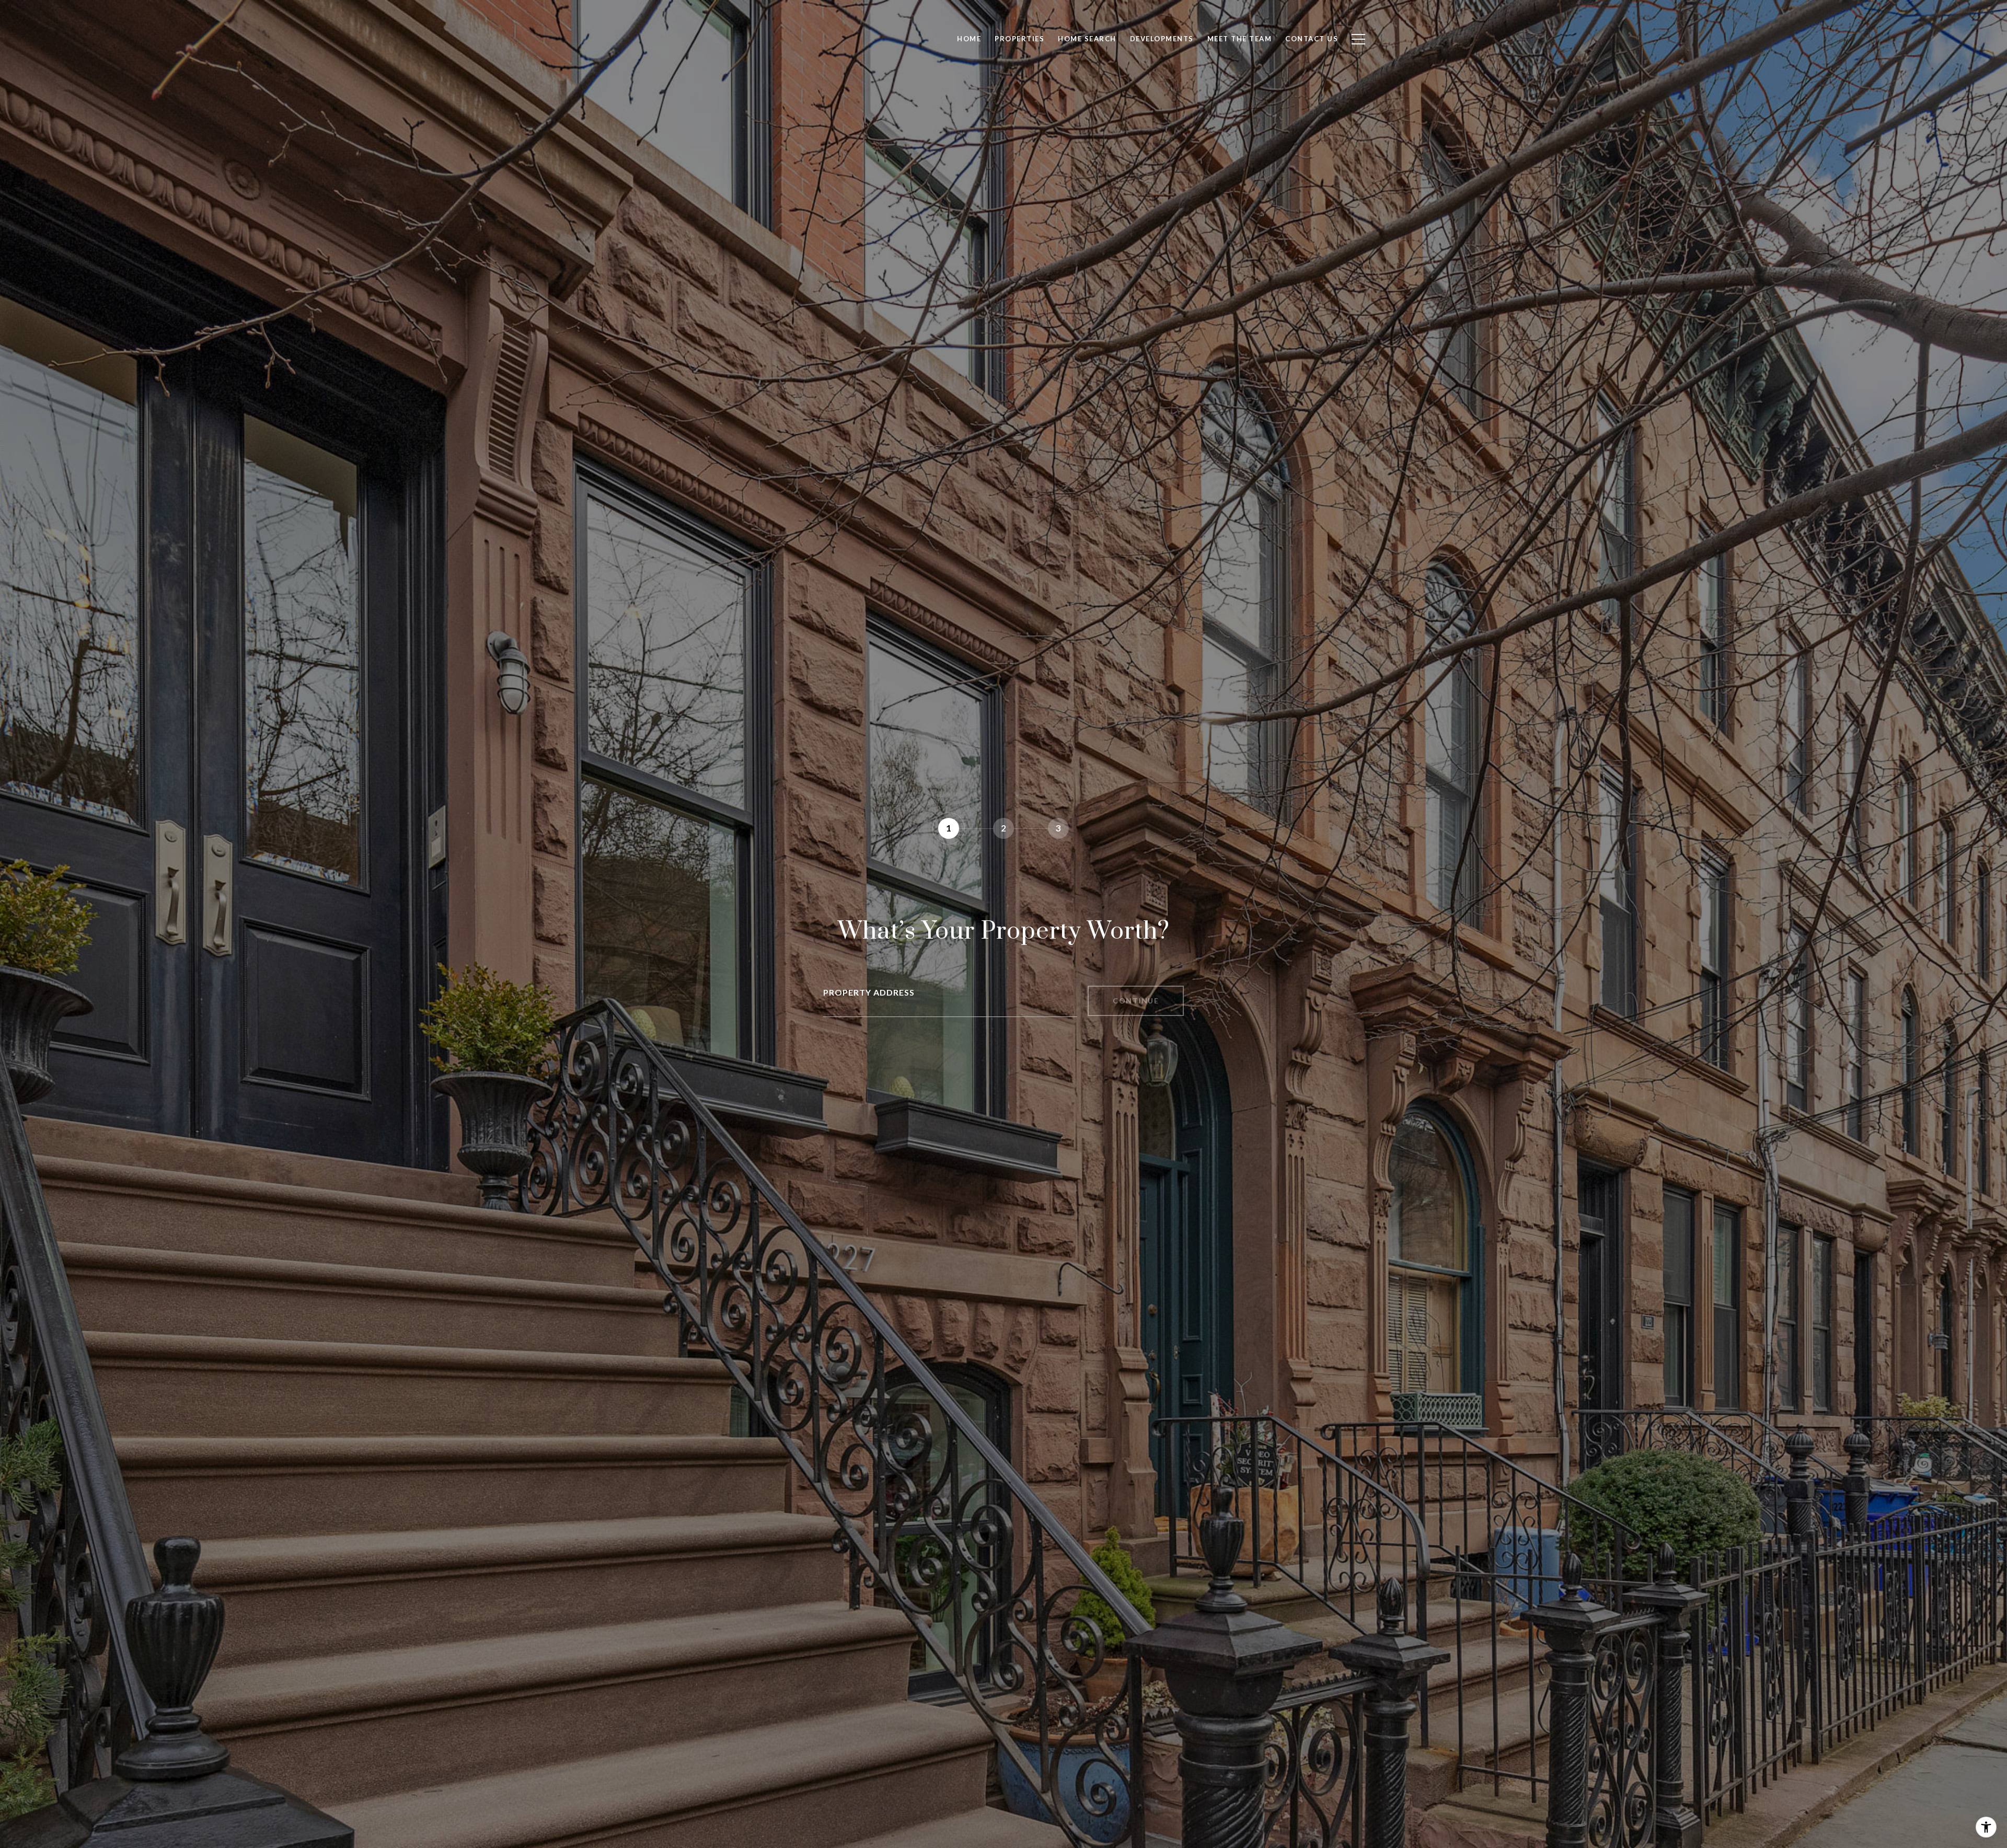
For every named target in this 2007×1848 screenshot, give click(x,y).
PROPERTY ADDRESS (869, 992)
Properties (1019, 39)
